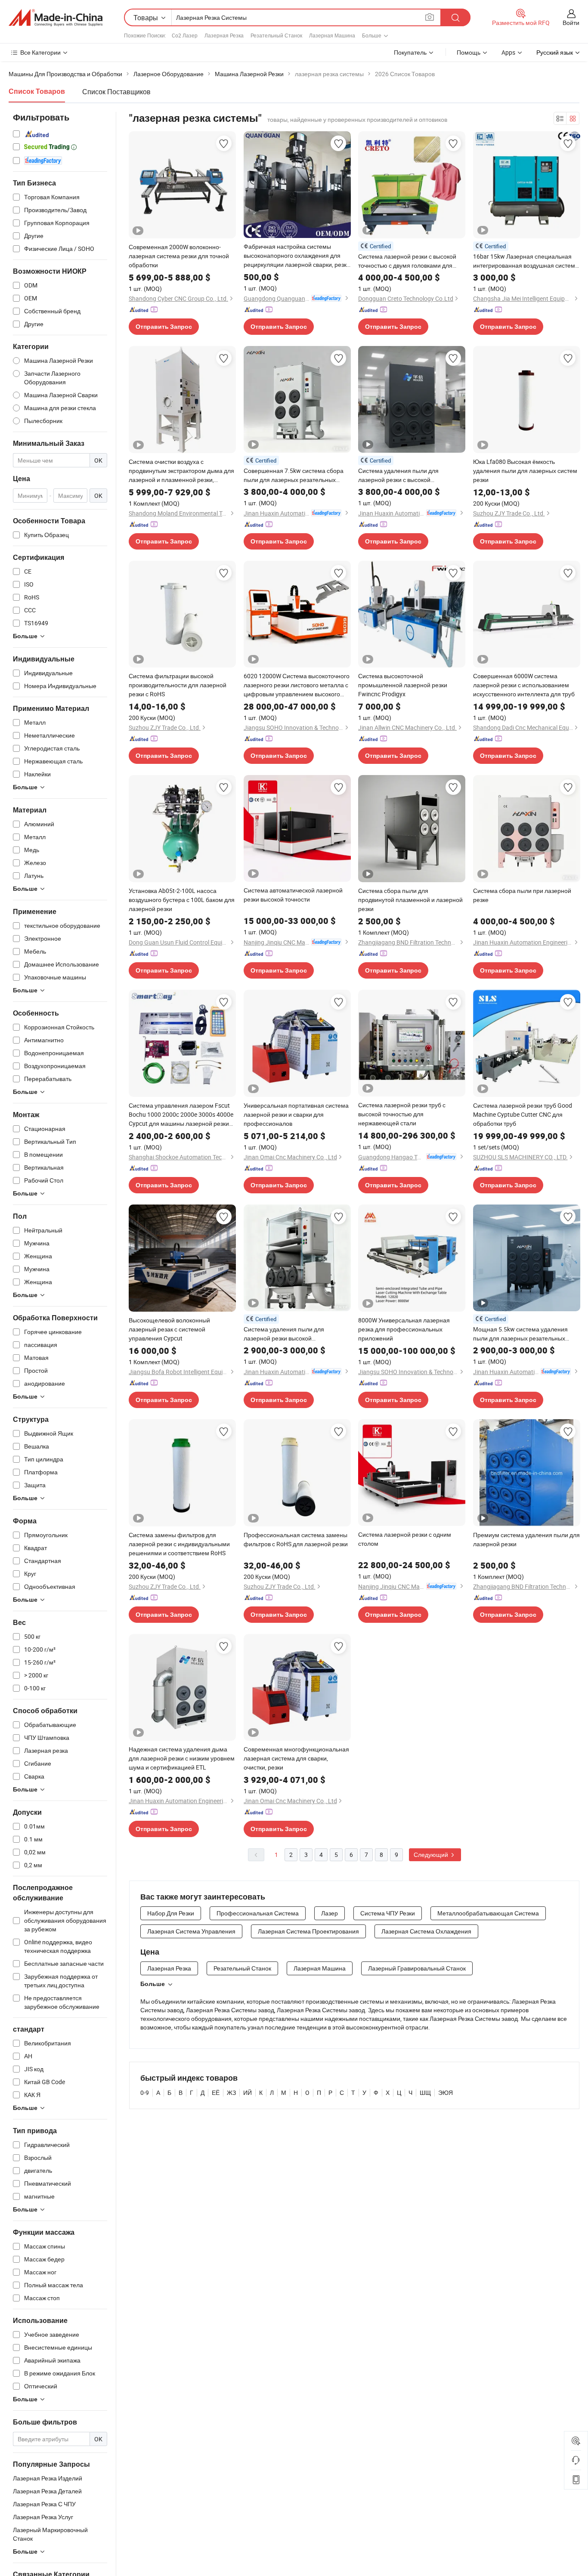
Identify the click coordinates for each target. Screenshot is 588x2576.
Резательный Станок (276, 35)
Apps (508, 52)
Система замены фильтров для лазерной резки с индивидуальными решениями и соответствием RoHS (179, 1544)
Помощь (469, 52)
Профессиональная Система (258, 1913)
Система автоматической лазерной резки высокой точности (293, 895)
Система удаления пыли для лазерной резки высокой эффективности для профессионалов (297, 1334)
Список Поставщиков (116, 92)
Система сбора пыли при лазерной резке (522, 895)
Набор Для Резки (171, 1913)
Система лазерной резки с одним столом (405, 1539)
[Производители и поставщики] (56, 18)
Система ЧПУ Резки (388, 1913)
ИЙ (248, 2093)
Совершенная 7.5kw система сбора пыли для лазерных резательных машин (294, 475)
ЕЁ (216, 2093)
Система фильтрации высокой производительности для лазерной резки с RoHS (178, 685)
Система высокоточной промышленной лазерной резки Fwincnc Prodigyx (403, 685)
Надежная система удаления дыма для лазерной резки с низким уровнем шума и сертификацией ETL (182, 1758)
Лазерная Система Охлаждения (426, 1931)
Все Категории (40, 52)
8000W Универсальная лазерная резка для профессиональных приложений (404, 1329)
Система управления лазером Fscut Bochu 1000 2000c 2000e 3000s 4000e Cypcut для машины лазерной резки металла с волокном (181, 1115)
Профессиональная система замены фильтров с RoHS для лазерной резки (296, 1539)
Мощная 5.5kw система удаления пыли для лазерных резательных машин (520, 1334)
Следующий (432, 1855)
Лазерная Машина (332, 35)
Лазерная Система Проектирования (308, 1931)
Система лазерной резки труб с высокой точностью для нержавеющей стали (402, 1114)
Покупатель (410, 52)
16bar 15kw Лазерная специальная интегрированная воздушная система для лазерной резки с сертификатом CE (526, 261)
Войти (571, 23)
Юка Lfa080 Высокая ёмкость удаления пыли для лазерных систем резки (525, 471)
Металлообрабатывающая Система (488, 1913)
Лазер (330, 1913)
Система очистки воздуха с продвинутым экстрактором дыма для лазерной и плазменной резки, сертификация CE (181, 471)
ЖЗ (231, 2093)
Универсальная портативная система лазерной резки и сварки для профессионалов (296, 1114)
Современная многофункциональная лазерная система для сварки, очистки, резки (296, 1758)
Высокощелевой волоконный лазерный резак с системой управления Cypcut (169, 1329)
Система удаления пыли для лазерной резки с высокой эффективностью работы (398, 475)
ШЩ (425, 2093)
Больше (153, 1984)
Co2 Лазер (185, 35)
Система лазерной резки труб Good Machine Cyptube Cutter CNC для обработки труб (523, 1114)
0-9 (145, 2093)
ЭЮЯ (446, 2093)
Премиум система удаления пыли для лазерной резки (526, 1539)
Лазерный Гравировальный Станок (417, 1968)
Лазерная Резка (224, 35)
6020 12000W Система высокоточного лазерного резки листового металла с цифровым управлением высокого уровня (297, 685)
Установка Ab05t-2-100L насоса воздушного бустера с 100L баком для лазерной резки (182, 900)
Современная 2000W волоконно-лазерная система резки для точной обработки (179, 256)
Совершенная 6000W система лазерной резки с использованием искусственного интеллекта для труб (524, 685)
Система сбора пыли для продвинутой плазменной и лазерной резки (410, 900)
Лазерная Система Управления (191, 1931)
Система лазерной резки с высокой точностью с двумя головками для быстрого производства (407, 261)
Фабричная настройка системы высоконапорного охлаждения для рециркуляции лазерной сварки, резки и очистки (297, 256)
